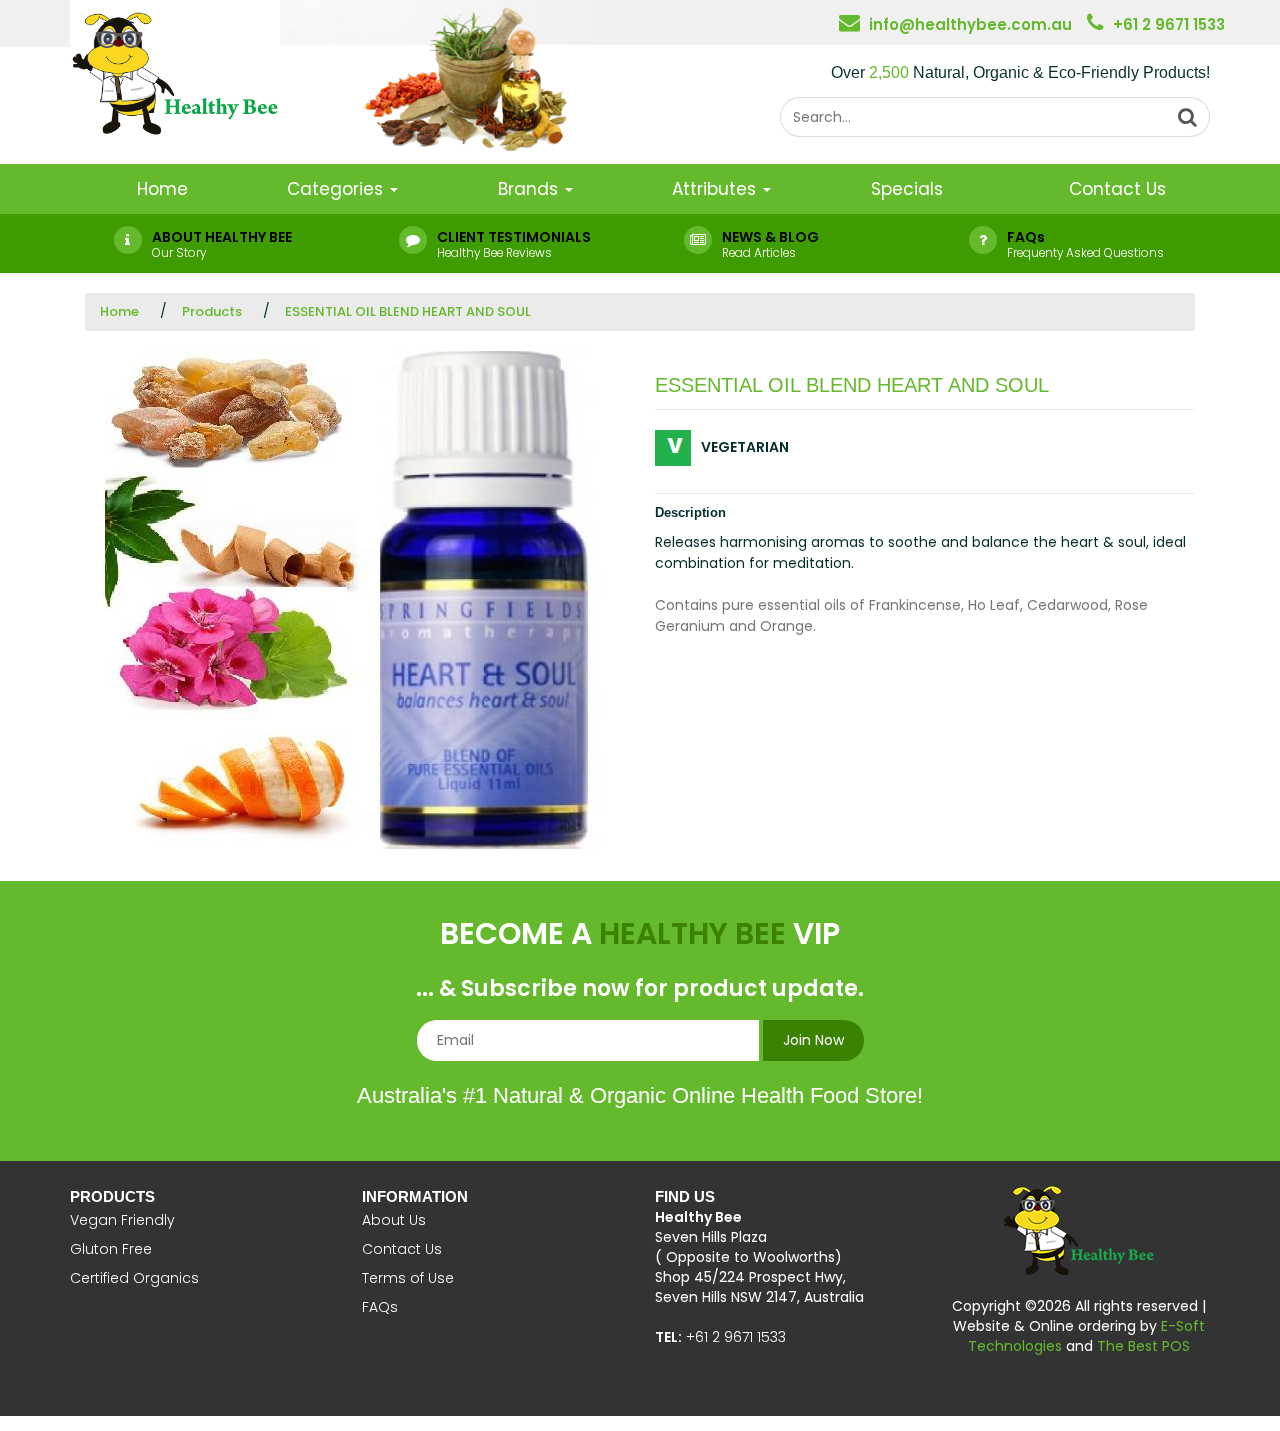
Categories (337, 189)
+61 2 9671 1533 (1169, 24)
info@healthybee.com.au (970, 24)
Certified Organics (134, 1278)
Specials (907, 189)
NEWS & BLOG (770, 237)
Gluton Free (111, 1249)
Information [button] (415, 1196)
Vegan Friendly (122, 1220)
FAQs (1026, 237)
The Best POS (1143, 1346)
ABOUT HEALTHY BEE (222, 237)
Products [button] (112, 1196)
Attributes (716, 189)
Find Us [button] (685, 1196)
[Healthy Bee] (175, 69)
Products (212, 311)
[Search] (1188, 117)
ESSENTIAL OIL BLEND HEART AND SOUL (408, 311)
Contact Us (1117, 189)
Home (162, 189)
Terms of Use (408, 1278)
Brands (530, 189)
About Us (394, 1220)
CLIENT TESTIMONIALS (514, 237)
